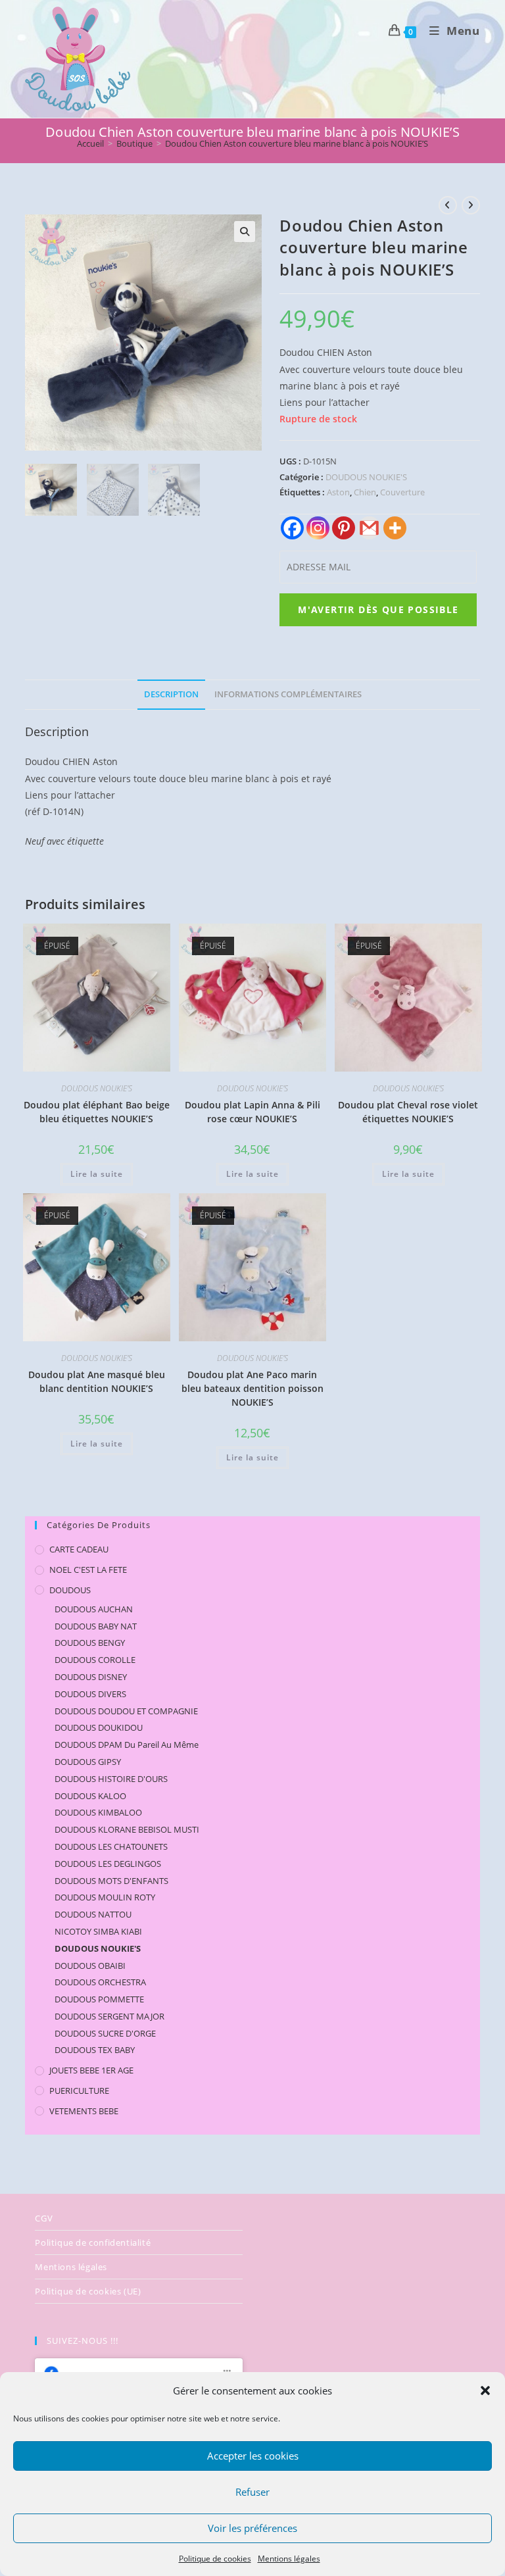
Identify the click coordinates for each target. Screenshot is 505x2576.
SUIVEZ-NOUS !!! (83, 2341)
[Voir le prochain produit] (471, 205)
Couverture (402, 492)
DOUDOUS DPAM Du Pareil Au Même (127, 1745)
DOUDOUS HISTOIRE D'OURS (111, 1779)
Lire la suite (97, 1174)
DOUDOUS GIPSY (88, 1762)
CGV (44, 2218)
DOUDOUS (70, 1590)
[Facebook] (292, 528)
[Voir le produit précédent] (448, 205)
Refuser (252, 2492)
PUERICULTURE (79, 2091)
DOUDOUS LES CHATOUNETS (111, 1846)
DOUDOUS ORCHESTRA (100, 1982)
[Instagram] (318, 528)
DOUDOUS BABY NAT (96, 1626)
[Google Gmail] (369, 528)
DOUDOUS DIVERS (90, 1694)
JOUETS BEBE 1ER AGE (91, 2070)
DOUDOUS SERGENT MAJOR (109, 2016)
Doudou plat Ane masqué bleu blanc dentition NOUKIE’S (97, 1381)
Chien (365, 492)
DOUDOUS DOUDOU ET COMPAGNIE (126, 1711)
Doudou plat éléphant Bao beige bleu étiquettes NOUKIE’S (97, 1112)
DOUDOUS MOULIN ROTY (105, 1897)
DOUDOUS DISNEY (91, 1677)
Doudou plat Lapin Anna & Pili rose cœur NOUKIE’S (252, 1112)
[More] (395, 528)
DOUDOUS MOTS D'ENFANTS (111, 1881)
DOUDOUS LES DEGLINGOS (108, 1864)
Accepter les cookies (253, 2456)
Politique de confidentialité (93, 2242)
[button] (485, 2390)
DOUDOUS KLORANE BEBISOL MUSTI (127, 1829)
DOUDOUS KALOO (90, 1796)
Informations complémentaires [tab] (288, 694)
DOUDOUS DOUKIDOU (99, 1727)
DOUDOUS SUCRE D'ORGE (105, 2033)
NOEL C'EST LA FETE (88, 1570)
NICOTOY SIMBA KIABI (98, 1931)
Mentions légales (289, 2559)
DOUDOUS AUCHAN (94, 1609)
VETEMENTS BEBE (84, 2111)
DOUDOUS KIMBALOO (98, 1812)
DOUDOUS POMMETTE (99, 1999)
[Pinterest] (344, 528)
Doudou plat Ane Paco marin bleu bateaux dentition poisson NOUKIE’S (252, 1388)
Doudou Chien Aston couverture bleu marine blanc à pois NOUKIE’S (297, 143)
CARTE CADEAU (79, 1549)
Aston (338, 492)
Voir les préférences (252, 2528)
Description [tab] (171, 694)
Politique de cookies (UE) (88, 2291)
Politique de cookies (215, 2559)
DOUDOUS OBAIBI (90, 1966)
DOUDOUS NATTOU (93, 1914)
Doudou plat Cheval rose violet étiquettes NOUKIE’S (408, 1112)
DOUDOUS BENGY (90, 1643)
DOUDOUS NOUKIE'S (366, 477)
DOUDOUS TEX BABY (95, 2050)
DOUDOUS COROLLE (95, 1660)
